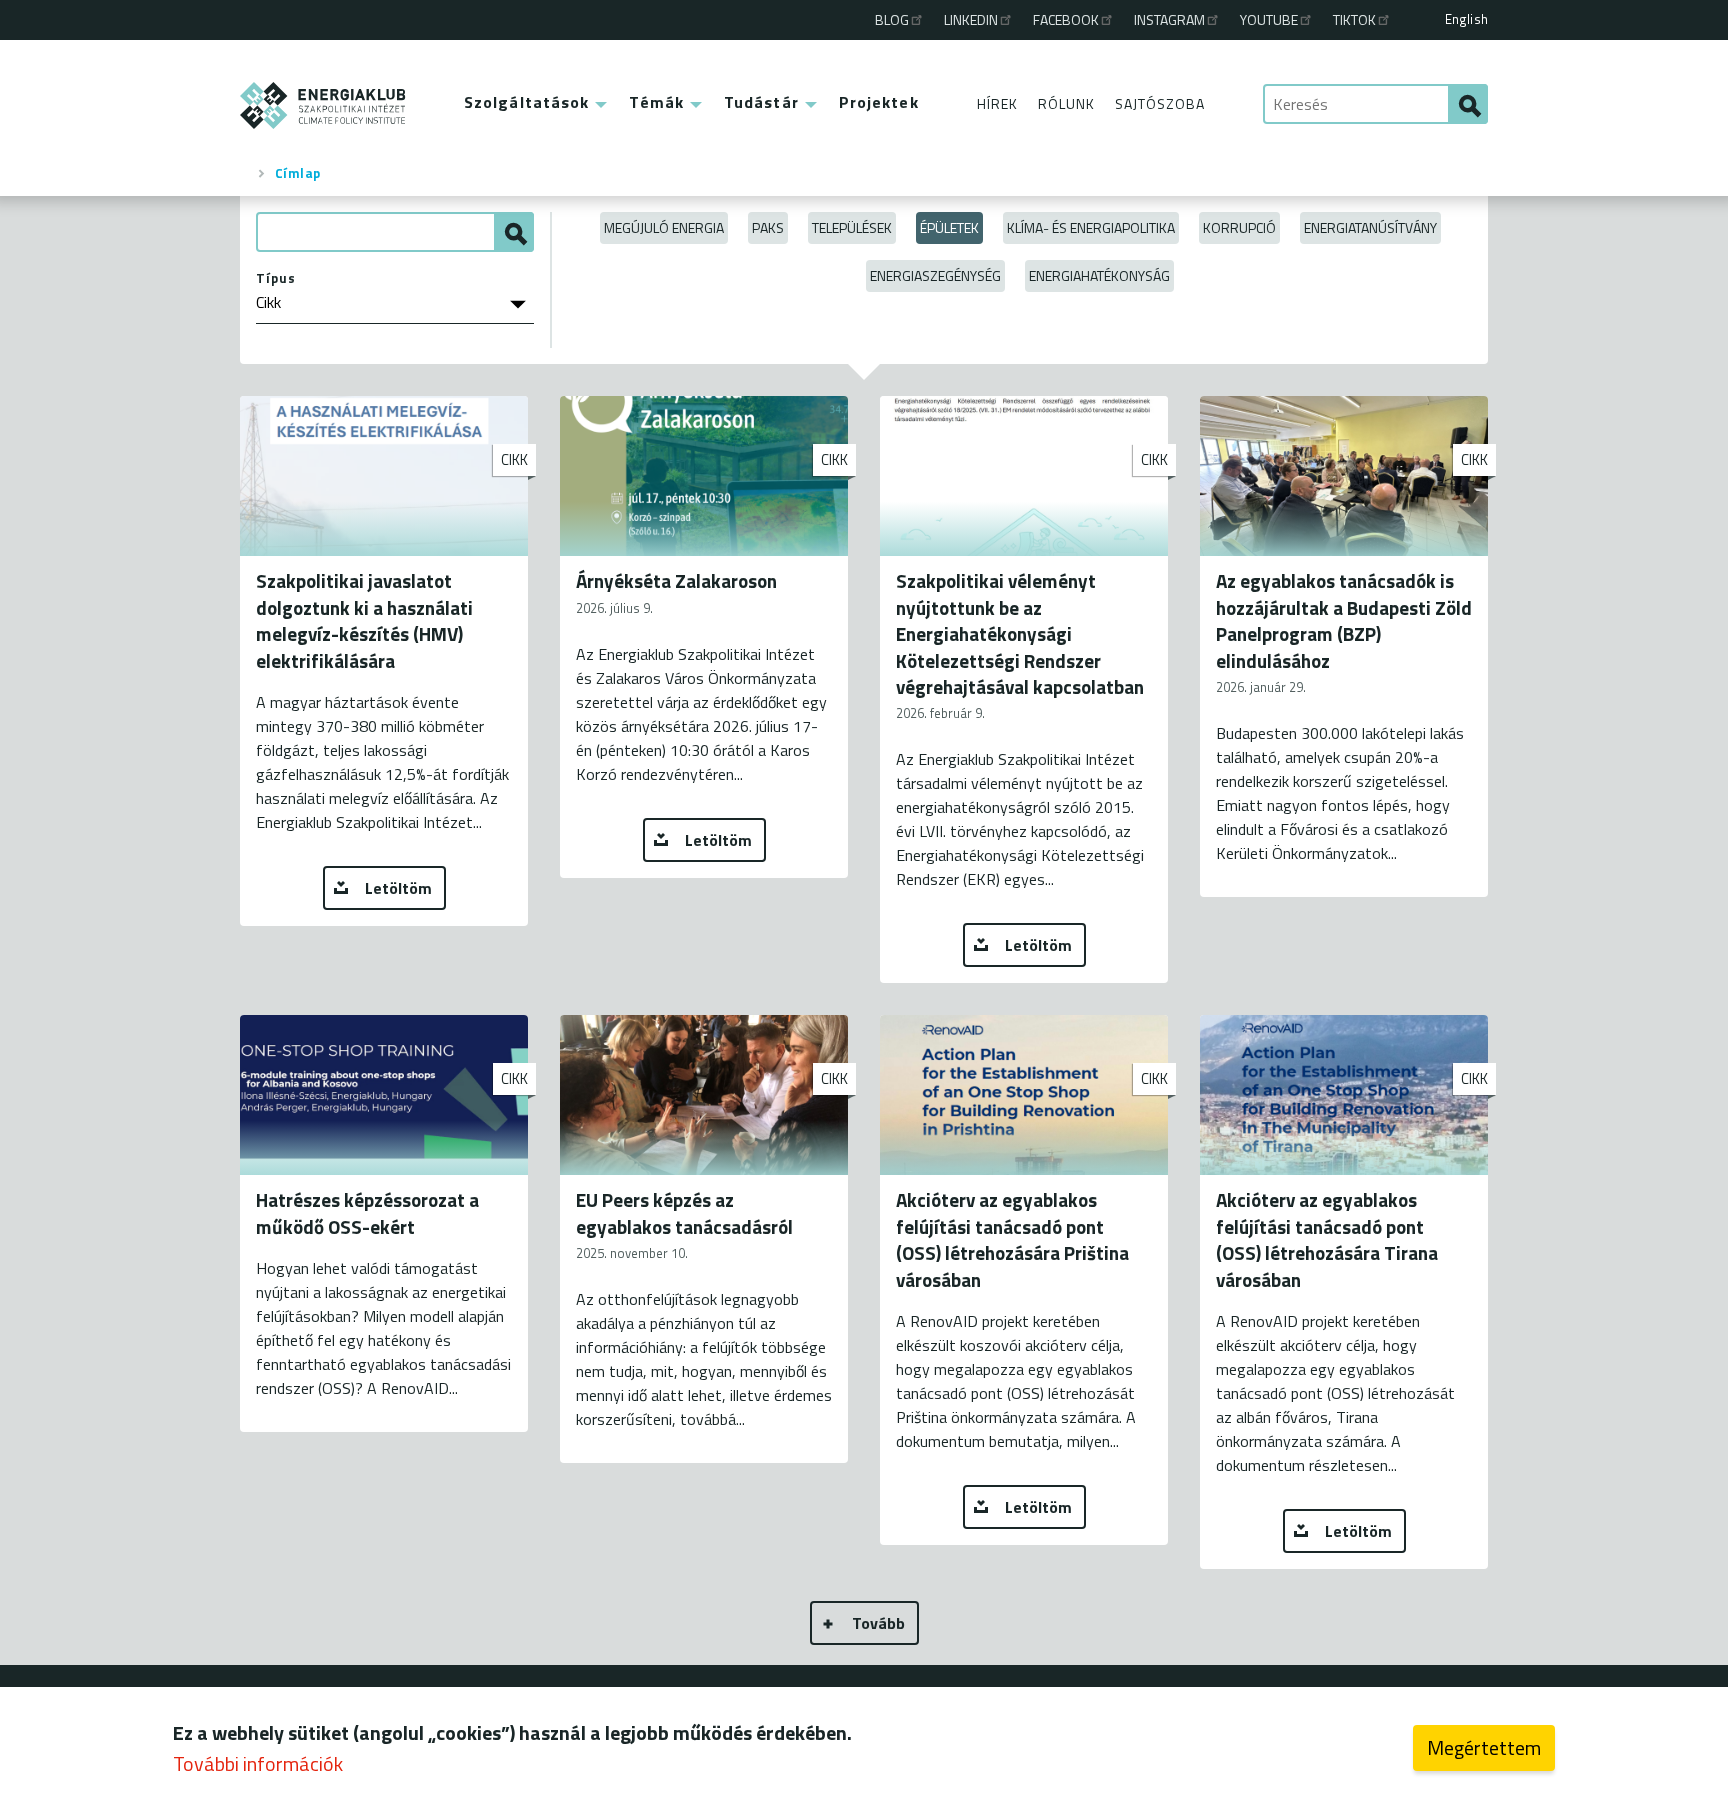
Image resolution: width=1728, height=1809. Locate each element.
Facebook (1066, 19)
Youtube (1269, 19)
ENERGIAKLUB (323, 105)
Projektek (879, 102)
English (1466, 19)
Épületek (949, 227)
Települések (852, 227)
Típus (276, 278)
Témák (656, 102)
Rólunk (1066, 103)
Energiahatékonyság (1099, 275)
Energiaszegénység (935, 275)
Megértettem (1484, 1747)
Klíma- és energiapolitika (1091, 227)
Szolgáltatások (526, 102)
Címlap (298, 173)
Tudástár (761, 102)
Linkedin (971, 19)
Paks (768, 227)
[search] (1468, 104)
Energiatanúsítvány (1370, 227)
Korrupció (1239, 227)
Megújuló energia (664, 227)
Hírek (997, 103)
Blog (892, 19)
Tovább (878, 1623)
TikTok (1354, 19)
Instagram (1169, 19)
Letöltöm (398, 888)
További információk (258, 1763)
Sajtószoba (1160, 103)
